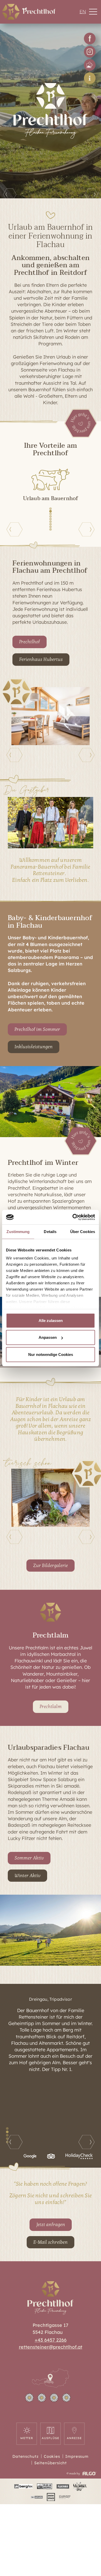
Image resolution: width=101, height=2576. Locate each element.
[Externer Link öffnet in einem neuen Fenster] (23, 2486)
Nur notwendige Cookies (51, 1354)
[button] (93, 12)
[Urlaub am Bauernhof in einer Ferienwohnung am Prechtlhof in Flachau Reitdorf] (11, 12)
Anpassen (48, 1337)
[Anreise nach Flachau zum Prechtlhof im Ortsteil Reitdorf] (51, 2386)
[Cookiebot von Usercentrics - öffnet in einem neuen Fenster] (73, 1217)
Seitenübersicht (51, 2463)
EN (83, 12)
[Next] (91, 193)
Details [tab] (50, 1231)
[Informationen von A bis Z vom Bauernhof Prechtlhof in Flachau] (90, 78)
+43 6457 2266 (51, 2340)
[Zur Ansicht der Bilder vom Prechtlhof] (90, 65)
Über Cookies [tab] (83, 1231)
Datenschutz (26, 2456)
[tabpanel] (51, 2036)
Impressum (77, 2456)
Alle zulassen (51, 1320)
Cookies (52, 2456)
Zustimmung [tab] (18, 1231)
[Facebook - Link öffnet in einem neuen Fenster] (90, 38)
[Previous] (10, 193)
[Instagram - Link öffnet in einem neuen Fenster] (90, 52)
